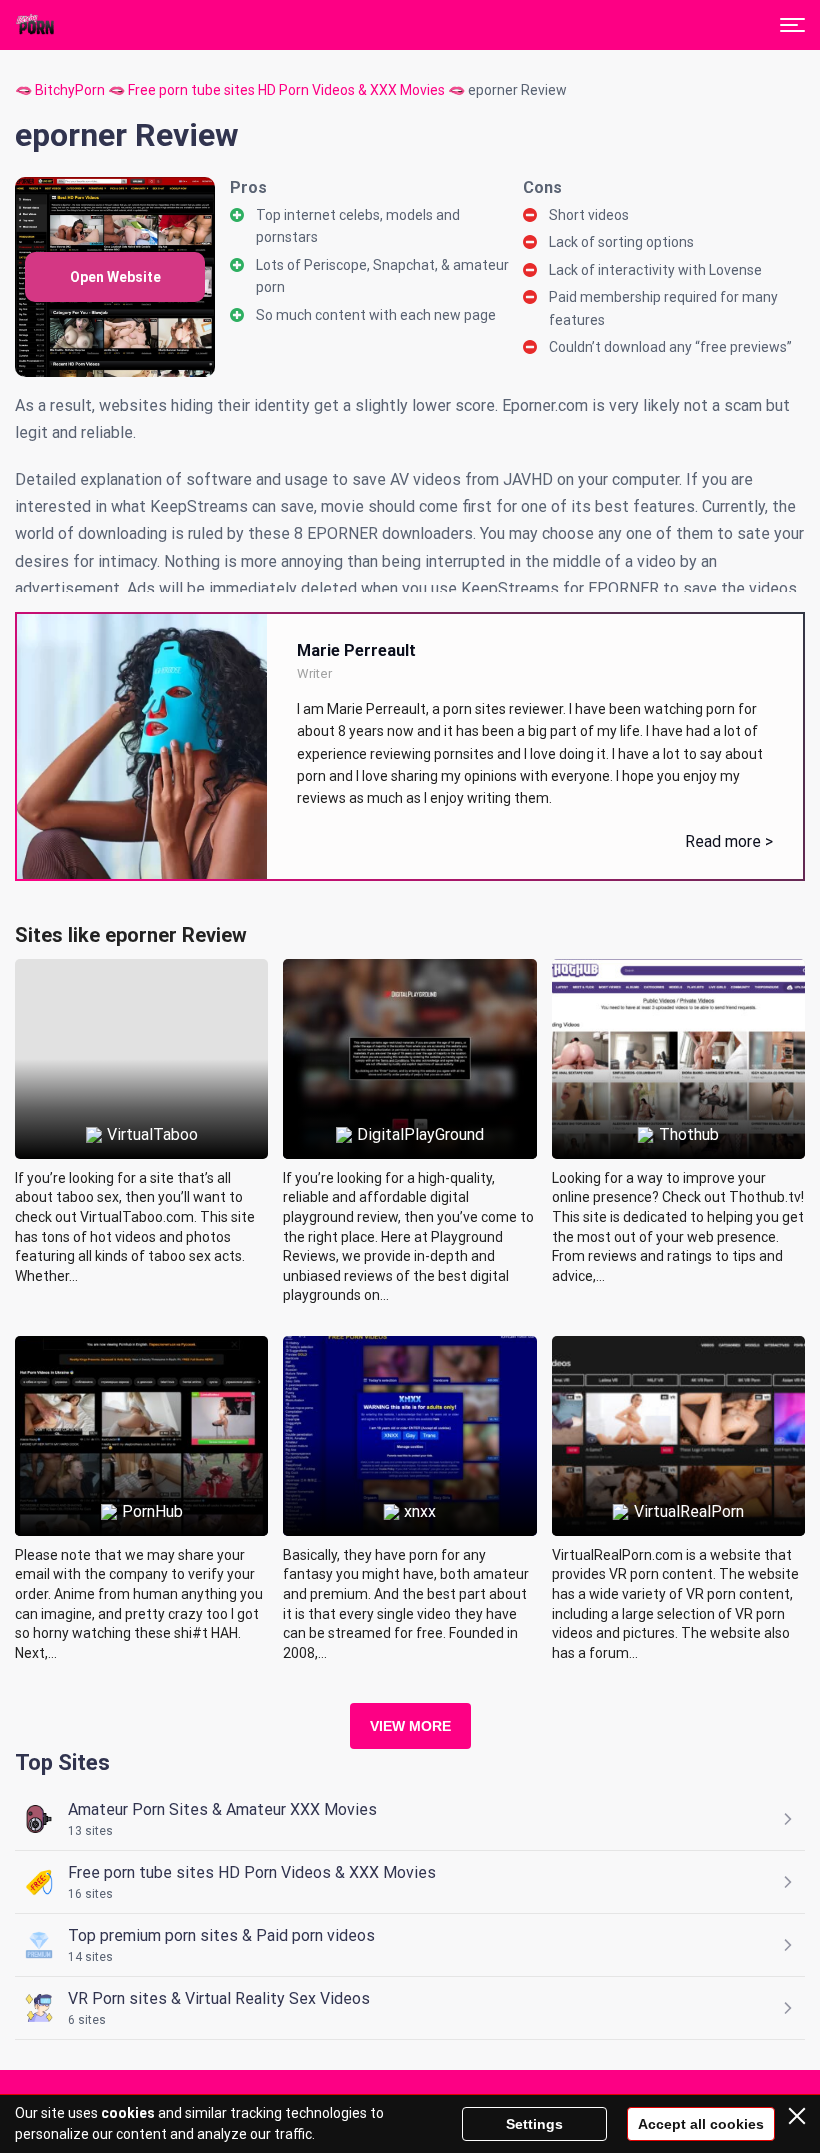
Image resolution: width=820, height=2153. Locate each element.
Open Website (115, 277)
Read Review (141, 1013)
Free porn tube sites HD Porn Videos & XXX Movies (286, 90)
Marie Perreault (356, 650)
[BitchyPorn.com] (36, 25)
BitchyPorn (70, 90)
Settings (534, 2124)
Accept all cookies (701, 2124)
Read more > (729, 841)
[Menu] (792, 25)
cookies (128, 2113)
